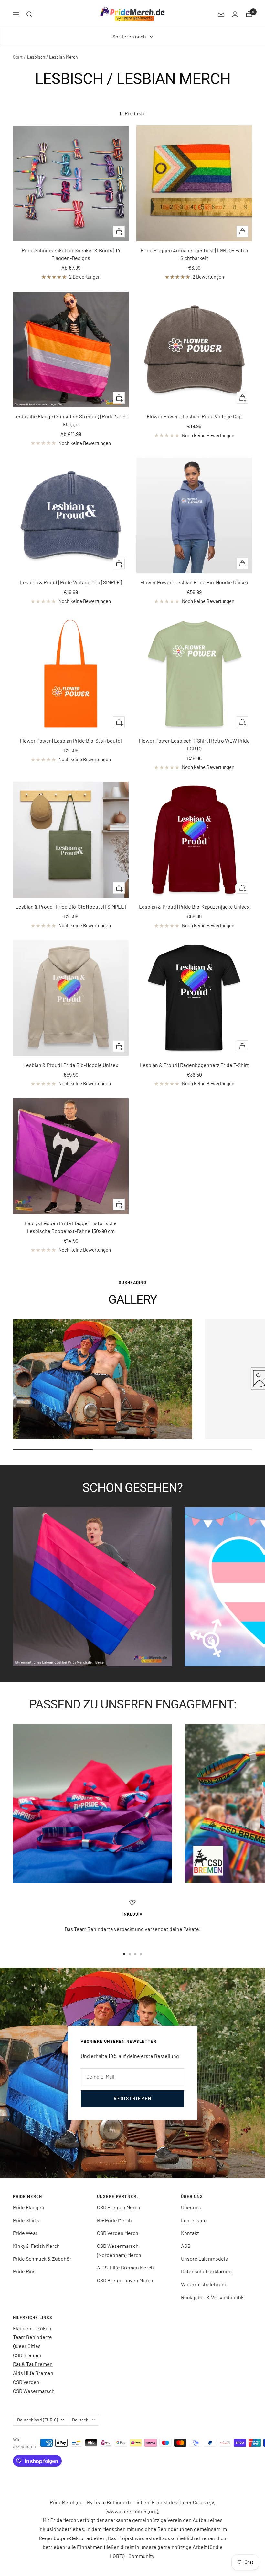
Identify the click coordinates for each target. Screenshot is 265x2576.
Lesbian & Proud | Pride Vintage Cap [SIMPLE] (71, 582)
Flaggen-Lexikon (32, 2328)
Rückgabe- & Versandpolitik (212, 2297)
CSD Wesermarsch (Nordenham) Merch (119, 2250)
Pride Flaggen (29, 2207)
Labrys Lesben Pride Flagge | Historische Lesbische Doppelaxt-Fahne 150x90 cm (71, 1227)
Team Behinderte (32, 2337)
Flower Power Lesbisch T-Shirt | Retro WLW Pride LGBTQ (194, 744)
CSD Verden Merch (118, 2233)
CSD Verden (26, 2382)
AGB (186, 2246)
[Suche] (29, 14)
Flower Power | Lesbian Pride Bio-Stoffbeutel (71, 741)
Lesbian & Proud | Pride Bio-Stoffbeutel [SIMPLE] (71, 906)
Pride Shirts (26, 2220)
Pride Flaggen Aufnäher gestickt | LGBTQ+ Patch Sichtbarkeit (194, 254)
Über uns (191, 2207)
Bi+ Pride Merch (114, 2220)
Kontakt (190, 2233)
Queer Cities (27, 2346)
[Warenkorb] (249, 14)
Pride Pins (24, 2271)
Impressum (194, 2220)
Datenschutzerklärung (206, 2271)
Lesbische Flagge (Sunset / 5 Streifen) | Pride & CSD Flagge (71, 420)
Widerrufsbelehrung (204, 2284)
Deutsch (80, 2420)
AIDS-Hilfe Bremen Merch (125, 2267)
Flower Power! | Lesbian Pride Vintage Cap (194, 416)
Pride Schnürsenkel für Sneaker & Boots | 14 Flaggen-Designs (71, 254)
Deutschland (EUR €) (37, 2420)
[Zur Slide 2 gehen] (130, 1954)
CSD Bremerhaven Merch (125, 2280)
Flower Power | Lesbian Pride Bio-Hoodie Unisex (194, 582)
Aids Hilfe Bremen (33, 2373)
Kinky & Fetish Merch (36, 2246)
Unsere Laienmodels (204, 2259)
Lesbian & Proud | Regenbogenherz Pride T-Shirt (194, 1065)
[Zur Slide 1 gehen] (124, 1954)
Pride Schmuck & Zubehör (42, 2259)
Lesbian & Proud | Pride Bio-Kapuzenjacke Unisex (194, 906)
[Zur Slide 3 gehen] (135, 1954)
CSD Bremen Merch (119, 2207)
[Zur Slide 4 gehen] (141, 1954)
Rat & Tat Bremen (33, 2364)
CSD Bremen (27, 2355)
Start (18, 57)
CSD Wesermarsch (34, 2391)
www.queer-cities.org (132, 2511)
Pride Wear (25, 2233)
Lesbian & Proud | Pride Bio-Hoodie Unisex (71, 1065)
